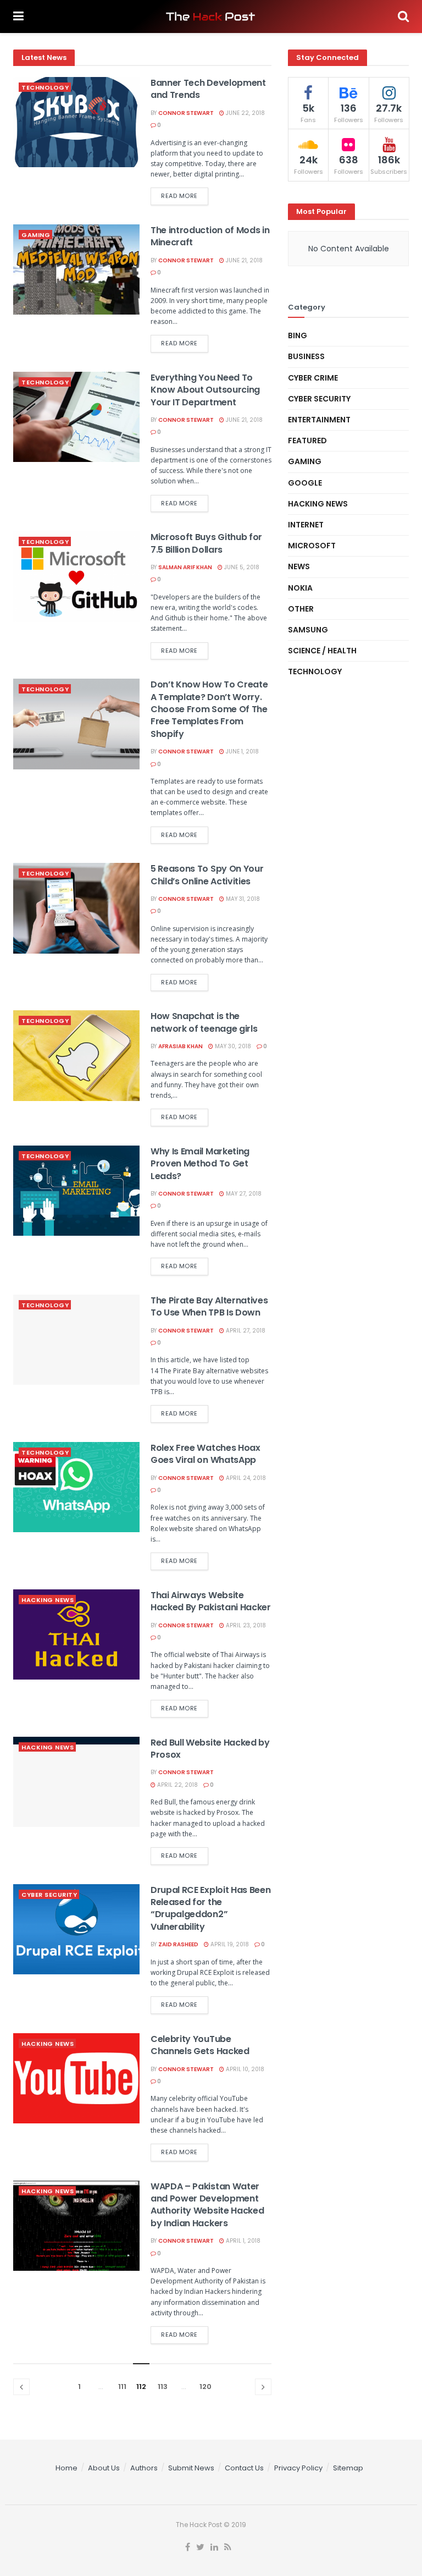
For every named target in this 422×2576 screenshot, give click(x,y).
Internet (306, 525)
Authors (144, 2468)
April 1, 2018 (242, 2241)
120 (206, 2387)
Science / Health (322, 651)
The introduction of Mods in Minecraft (210, 236)
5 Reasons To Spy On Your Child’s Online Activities (207, 875)
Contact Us (244, 2468)
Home (66, 2468)
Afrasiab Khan (181, 1046)
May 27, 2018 (243, 1194)
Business (306, 356)
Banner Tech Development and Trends (208, 89)
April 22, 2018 (177, 1785)
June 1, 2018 (241, 752)
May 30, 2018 (232, 1046)
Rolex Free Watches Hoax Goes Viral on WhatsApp (206, 1454)
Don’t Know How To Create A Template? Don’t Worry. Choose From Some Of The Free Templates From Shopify (209, 709)
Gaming (36, 235)
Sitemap (348, 2468)
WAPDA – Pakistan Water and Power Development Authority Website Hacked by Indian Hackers (207, 2205)
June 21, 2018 (243, 260)
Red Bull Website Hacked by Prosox (210, 1749)
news (299, 566)
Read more (179, 196)
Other (301, 609)
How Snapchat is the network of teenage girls (204, 1022)
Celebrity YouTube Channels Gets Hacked (200, 2045)
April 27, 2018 (245, 1331)
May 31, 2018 (242, 899)
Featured (307, 441)
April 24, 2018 (245, 1478)
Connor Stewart (186, 113)
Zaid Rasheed (178, 1944)
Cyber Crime (313, 378)
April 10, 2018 (244, 2069)
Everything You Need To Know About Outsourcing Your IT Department (205, 390)
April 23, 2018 (245, 1625)
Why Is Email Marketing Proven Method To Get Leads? (200, 1164)
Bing (298, 335)
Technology (45, 87)
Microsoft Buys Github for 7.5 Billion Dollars (206, 543)
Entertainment (319, 420)
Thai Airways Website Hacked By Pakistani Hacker (211, 1601)
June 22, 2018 (245, 113)
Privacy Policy (298, 2468)
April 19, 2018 (229, 1944)
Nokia (300, 588)
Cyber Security (49, 1895)
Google (305, 483)
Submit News (191, 2468)
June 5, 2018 (241, 567)
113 (163, 2387)
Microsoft (312, 546)
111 (122, 2387)
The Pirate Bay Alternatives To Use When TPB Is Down (209, 1306)
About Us (104, 2468)
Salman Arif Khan (185, 567)
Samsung (308, 630)
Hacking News (48, 1600)
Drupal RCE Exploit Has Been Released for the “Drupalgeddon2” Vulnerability (210, 1908)
